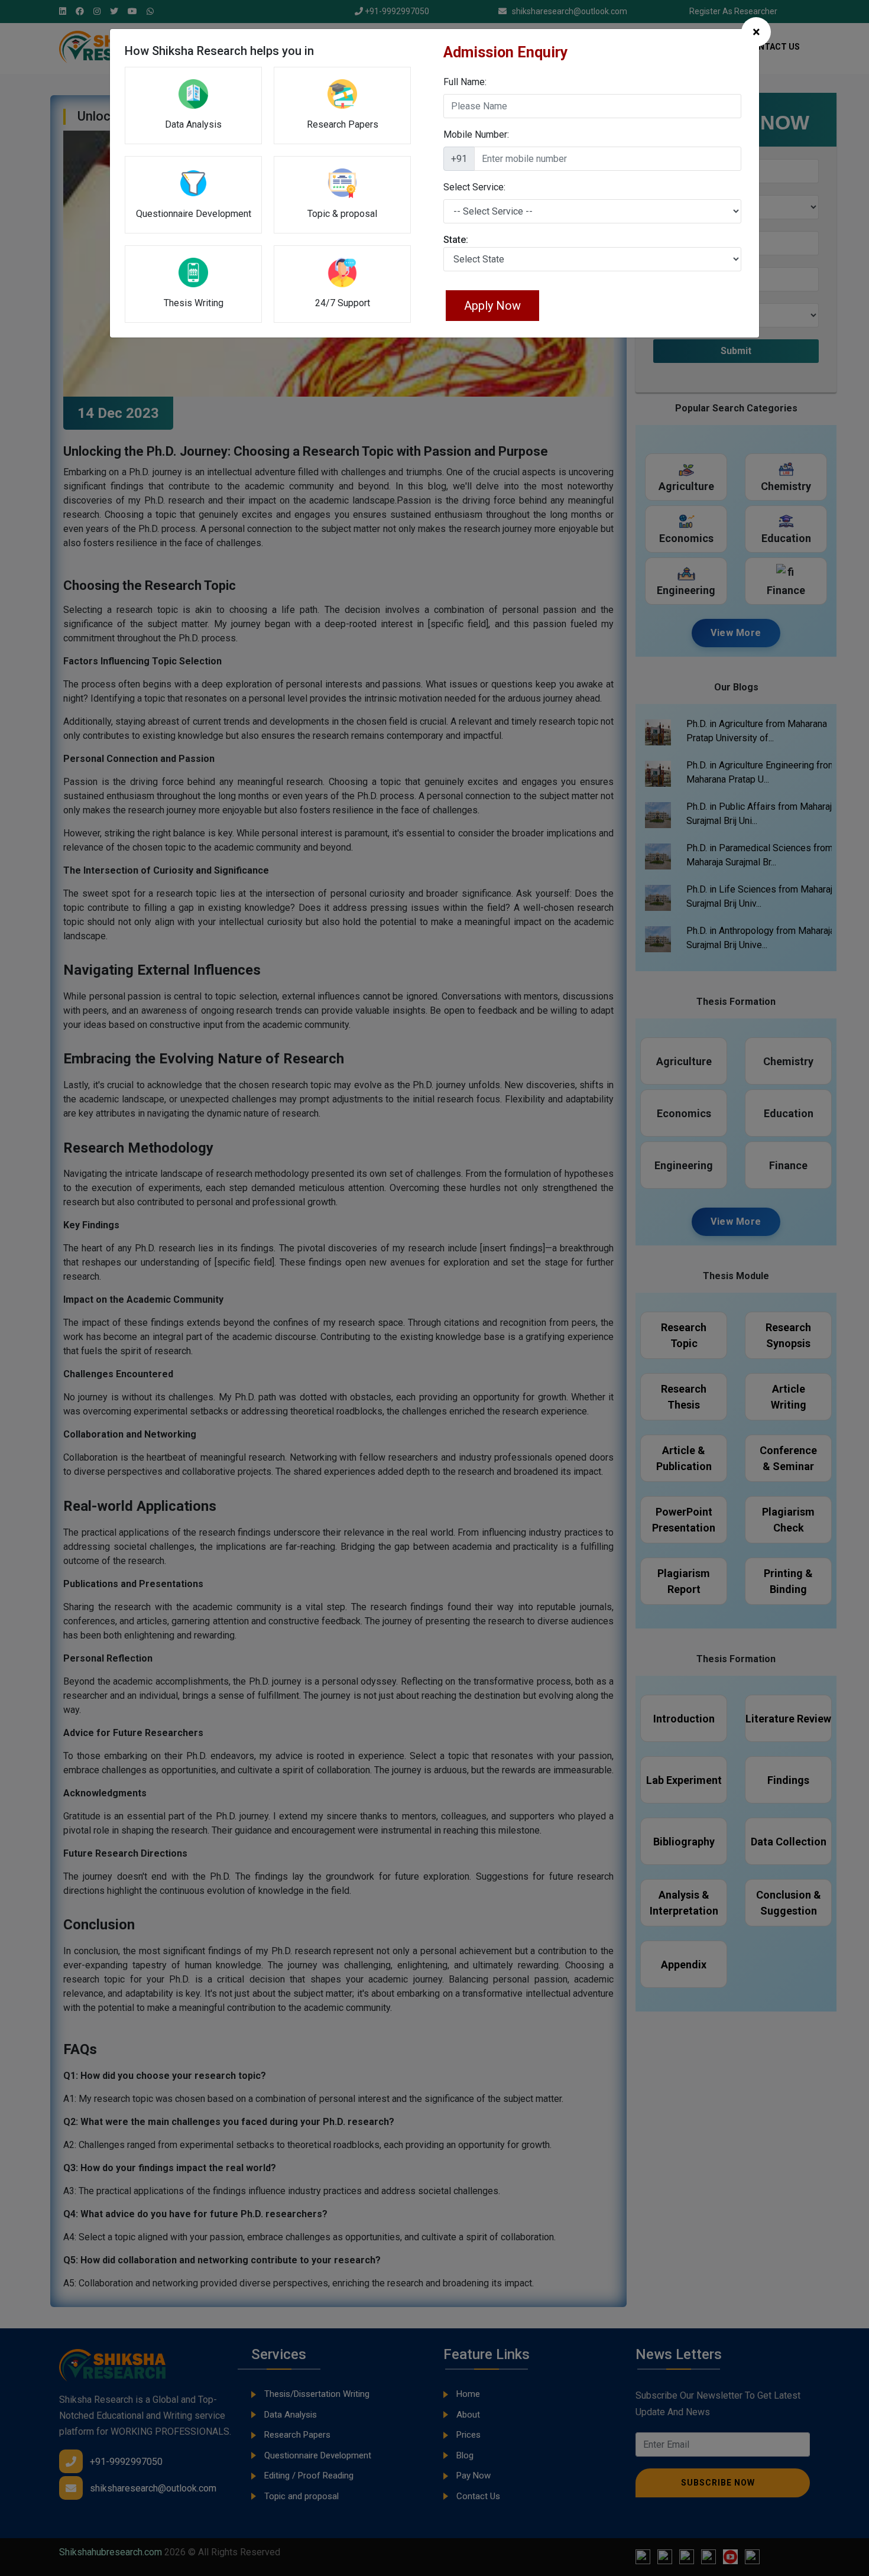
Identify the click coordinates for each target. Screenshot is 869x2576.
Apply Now (492, 306)
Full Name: (465, 82)
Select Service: (474, 187)
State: (456, 240)
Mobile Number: (476, 134)
